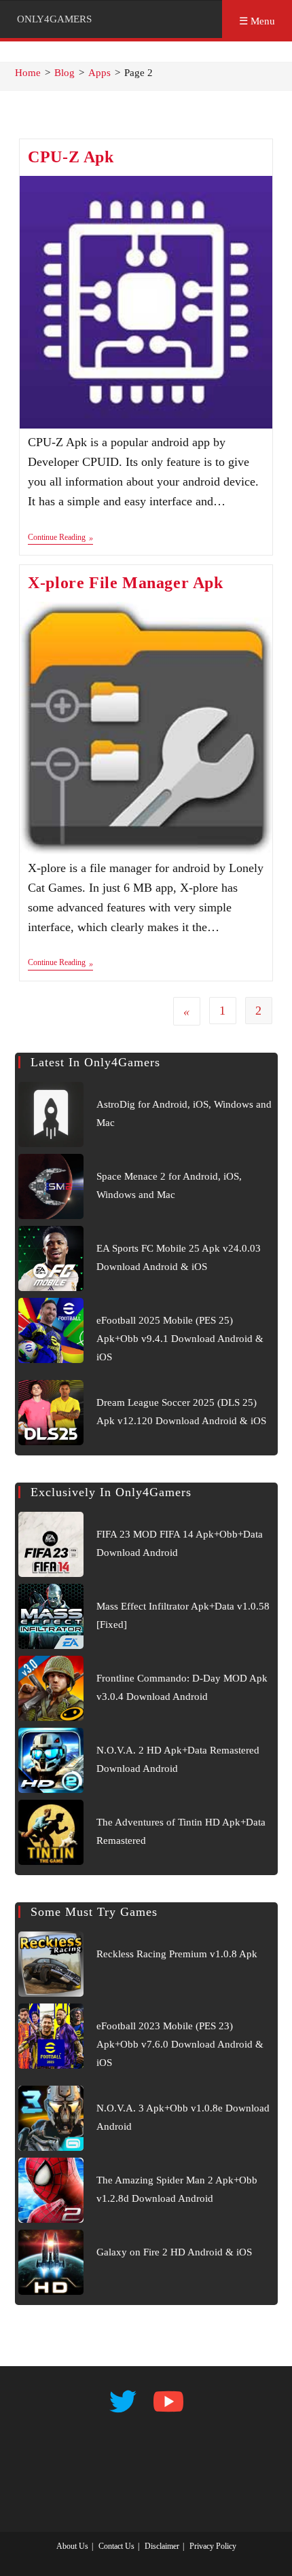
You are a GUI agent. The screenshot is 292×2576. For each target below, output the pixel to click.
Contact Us (116, 2546)
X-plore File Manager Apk (125, 583)
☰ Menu (257, 21)
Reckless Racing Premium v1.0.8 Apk (177, 1954)
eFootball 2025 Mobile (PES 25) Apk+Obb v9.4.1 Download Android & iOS (180, 1339)
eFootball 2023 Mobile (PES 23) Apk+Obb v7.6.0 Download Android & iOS (180, 2044)
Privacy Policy (213, 2546)
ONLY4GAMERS (54, 19)
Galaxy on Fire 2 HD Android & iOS (174, 2252)
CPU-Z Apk (71, 157)
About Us (72, 2546)
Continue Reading (60, 539)
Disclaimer (162, 2546)
